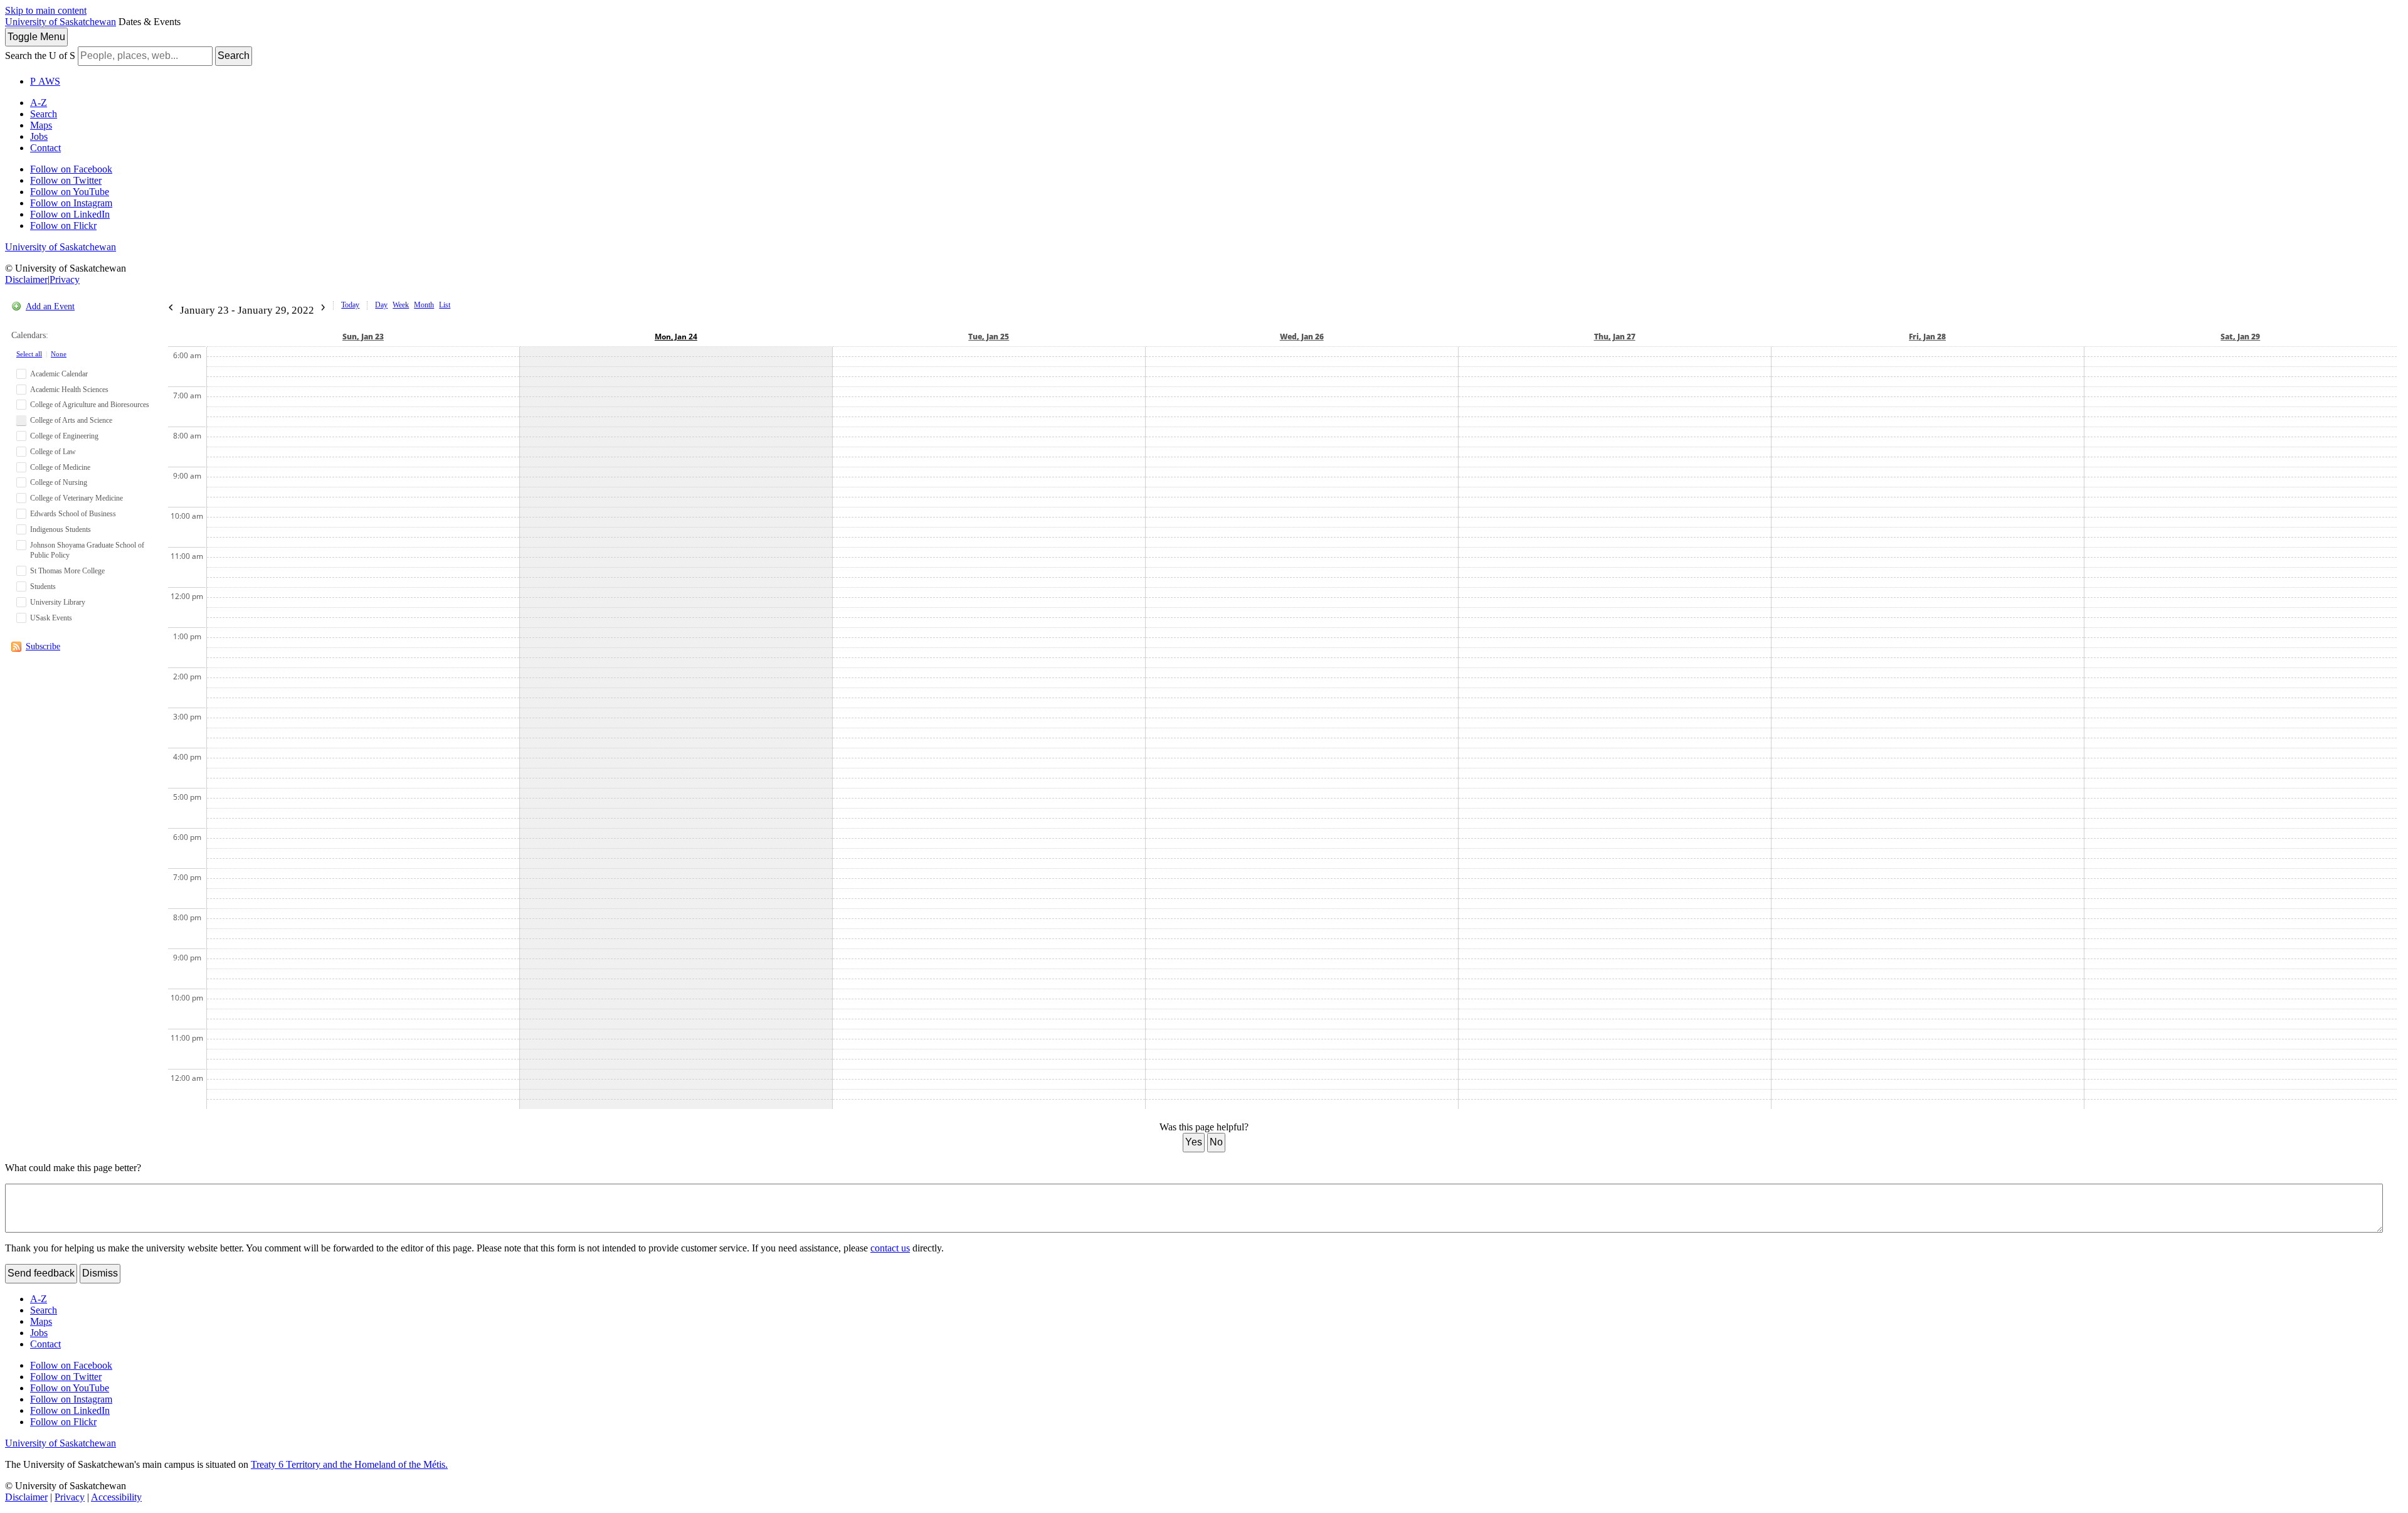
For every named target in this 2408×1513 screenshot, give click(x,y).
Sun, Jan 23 (363, 337)
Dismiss (100, 1273)
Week (401, 305)
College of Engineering (64, 436)
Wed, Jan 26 (1302, 337)
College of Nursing (59, 482)
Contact (45, 148)
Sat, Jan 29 (2240, 337)
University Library (58, 602)
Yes (1194, 1142)
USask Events (51, 618)
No (1216, 1142)
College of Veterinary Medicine (77, 498)
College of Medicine (60, 467)
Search (234, 56)
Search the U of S (40, 56)
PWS (45, 81)
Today (350, 305)
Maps (41, 125)
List (445, 305)
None (59, 354)
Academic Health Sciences (69, 390)
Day (381, 305)
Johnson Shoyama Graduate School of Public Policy (87, 550)
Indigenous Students (61, 529)
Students (43, 587)
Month (424, 305)
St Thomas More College (67, 571)
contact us (890, 1248)
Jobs (39, 136)
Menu (36, 37)
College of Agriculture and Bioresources (90, 405)
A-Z (39, 103)
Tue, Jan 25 (989, 337)
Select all (29, 354)
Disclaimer (26, 279)
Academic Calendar (59, 374)
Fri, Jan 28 (1927, 337)
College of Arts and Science (71, 420)
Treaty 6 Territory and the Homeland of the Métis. (349, 1464)
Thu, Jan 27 (1615, 337)
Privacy (65, 279)
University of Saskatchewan (61, 22)
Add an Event (50, 306)
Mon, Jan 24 (676, 337)
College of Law (53, 452)
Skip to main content (46, 10)
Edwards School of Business (73, 514)
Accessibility (116, 1497)
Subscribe (43, 646)
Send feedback (41, 1273)
